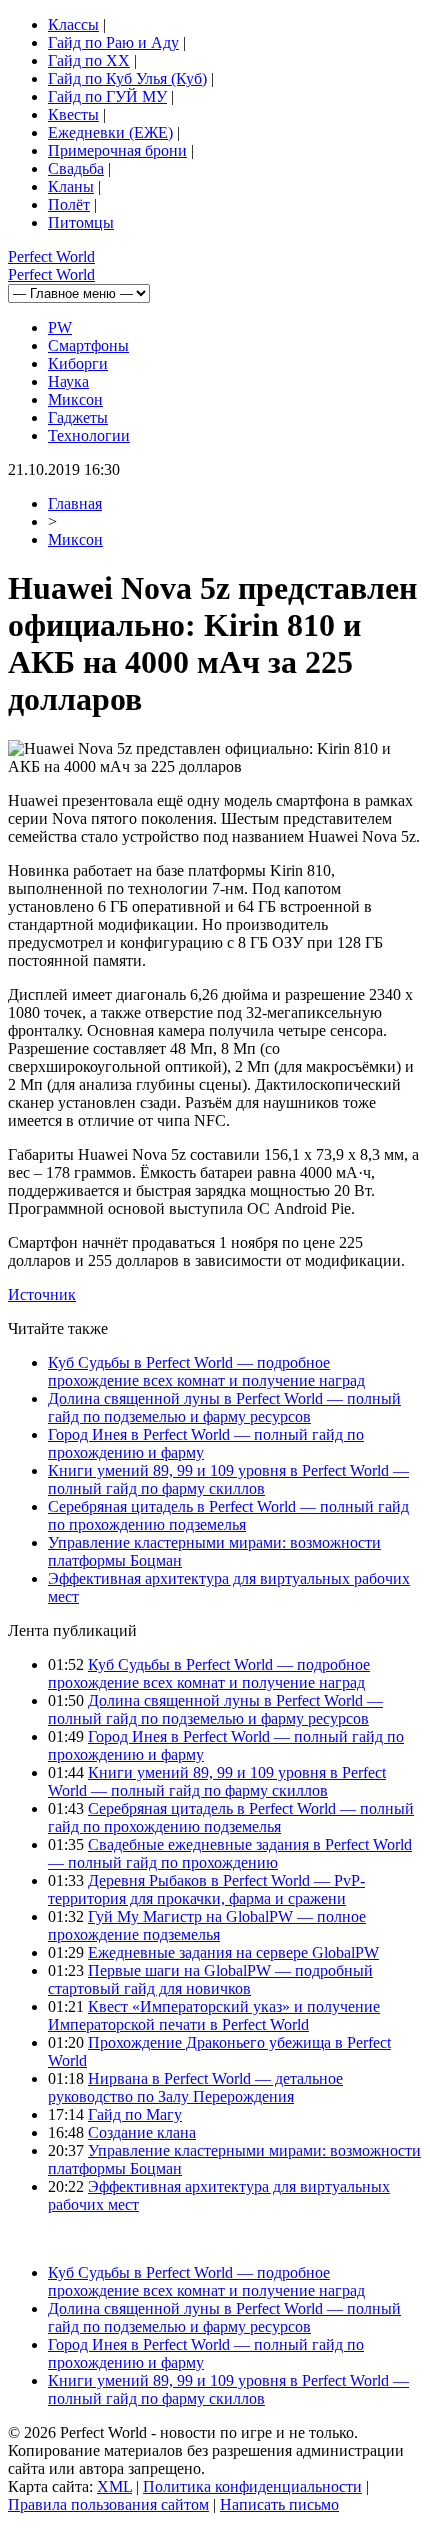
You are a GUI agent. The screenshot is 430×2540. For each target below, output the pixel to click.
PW (60, 327)
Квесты (73, 114)
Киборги (78, 363)
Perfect (51, 256)
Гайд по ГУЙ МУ (107, 96)
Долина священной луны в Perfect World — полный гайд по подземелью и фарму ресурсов (224, 1407)
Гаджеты (78, 417)
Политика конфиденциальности (252, 2486)
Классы (73, 24)
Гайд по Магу (135, 2114)
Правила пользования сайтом (108, 2504)
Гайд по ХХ (89, 60)
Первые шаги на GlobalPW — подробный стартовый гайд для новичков (210, 1979)
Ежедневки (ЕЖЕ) (110, 132)
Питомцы (81, 222)
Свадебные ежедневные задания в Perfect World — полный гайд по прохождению (230, 1853)
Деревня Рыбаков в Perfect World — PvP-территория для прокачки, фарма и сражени (206, 1889)
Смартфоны (88, 345)
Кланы (71, 186)
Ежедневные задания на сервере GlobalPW (233, 1952)
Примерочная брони (117, 150)
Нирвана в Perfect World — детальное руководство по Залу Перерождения (195, 2087)
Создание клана (142, 2132)
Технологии (89, 435)
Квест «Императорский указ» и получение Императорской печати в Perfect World (214, 2015)
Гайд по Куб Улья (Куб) (127, 78)
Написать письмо (279, 2504)
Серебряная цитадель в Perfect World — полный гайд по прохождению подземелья (228, 1515)
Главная (75, 503)
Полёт (69, 204)
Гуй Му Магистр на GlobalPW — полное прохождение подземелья (207, 1925)
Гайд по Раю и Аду (113, 42)
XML (114, 2486)
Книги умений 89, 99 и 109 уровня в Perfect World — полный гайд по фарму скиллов (228, 1479)
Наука (68, 381)
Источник (42, 1294)
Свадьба (76, 168)
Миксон (75, 399)
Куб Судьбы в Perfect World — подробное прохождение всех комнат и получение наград (206, 1371)
